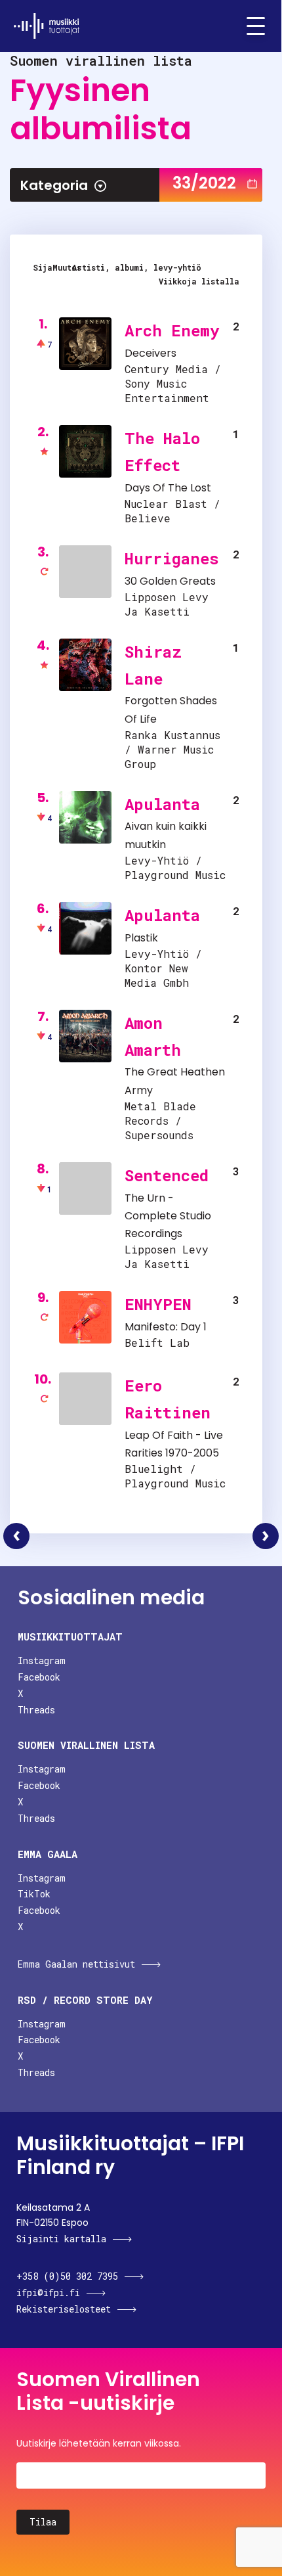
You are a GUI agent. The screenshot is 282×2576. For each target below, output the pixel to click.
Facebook (39, 1677)
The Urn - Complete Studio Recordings (168, 1216)
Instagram (42, 1661)
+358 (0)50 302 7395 (67, 2276)
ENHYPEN (158, 1304)
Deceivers (151, 353)
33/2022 (204, 183)
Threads (36, 1710)
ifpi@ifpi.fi (48, 2293)
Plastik (141, 938)
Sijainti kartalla (61, 2239)
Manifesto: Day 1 (166, 1327)
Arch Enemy (172, 330)
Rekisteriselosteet (64, 2309)
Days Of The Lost (168, 488)
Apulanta (162, 804)
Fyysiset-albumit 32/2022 (16, 1536)
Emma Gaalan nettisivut (76, 1964)
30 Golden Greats (170, 581)
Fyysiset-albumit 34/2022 (266, 1536)
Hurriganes (172, 558)
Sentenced (167, 1175)
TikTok (34, 1894)
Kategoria (54, 185)
